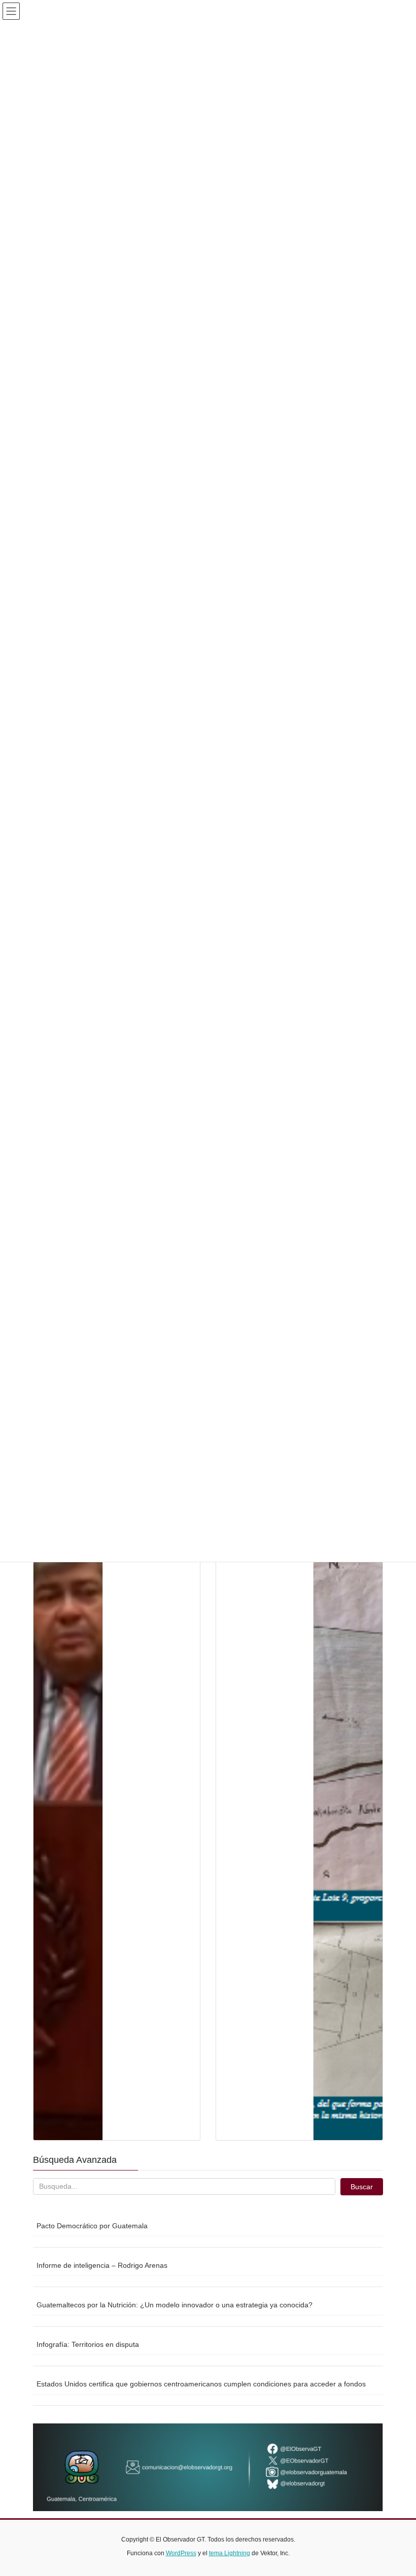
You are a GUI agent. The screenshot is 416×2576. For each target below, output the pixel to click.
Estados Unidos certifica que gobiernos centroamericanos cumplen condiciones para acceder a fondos (201, 2384)
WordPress (181, 2553)
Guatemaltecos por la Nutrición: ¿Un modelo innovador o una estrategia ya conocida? (175, 2305)
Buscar (362, 2187)
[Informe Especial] (348, 1759)
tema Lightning (230, 2553)
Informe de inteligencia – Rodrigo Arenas (102, 2265)
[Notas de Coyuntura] (68, 1759)
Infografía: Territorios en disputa (88, 2344)
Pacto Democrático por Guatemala (92, 2226)
